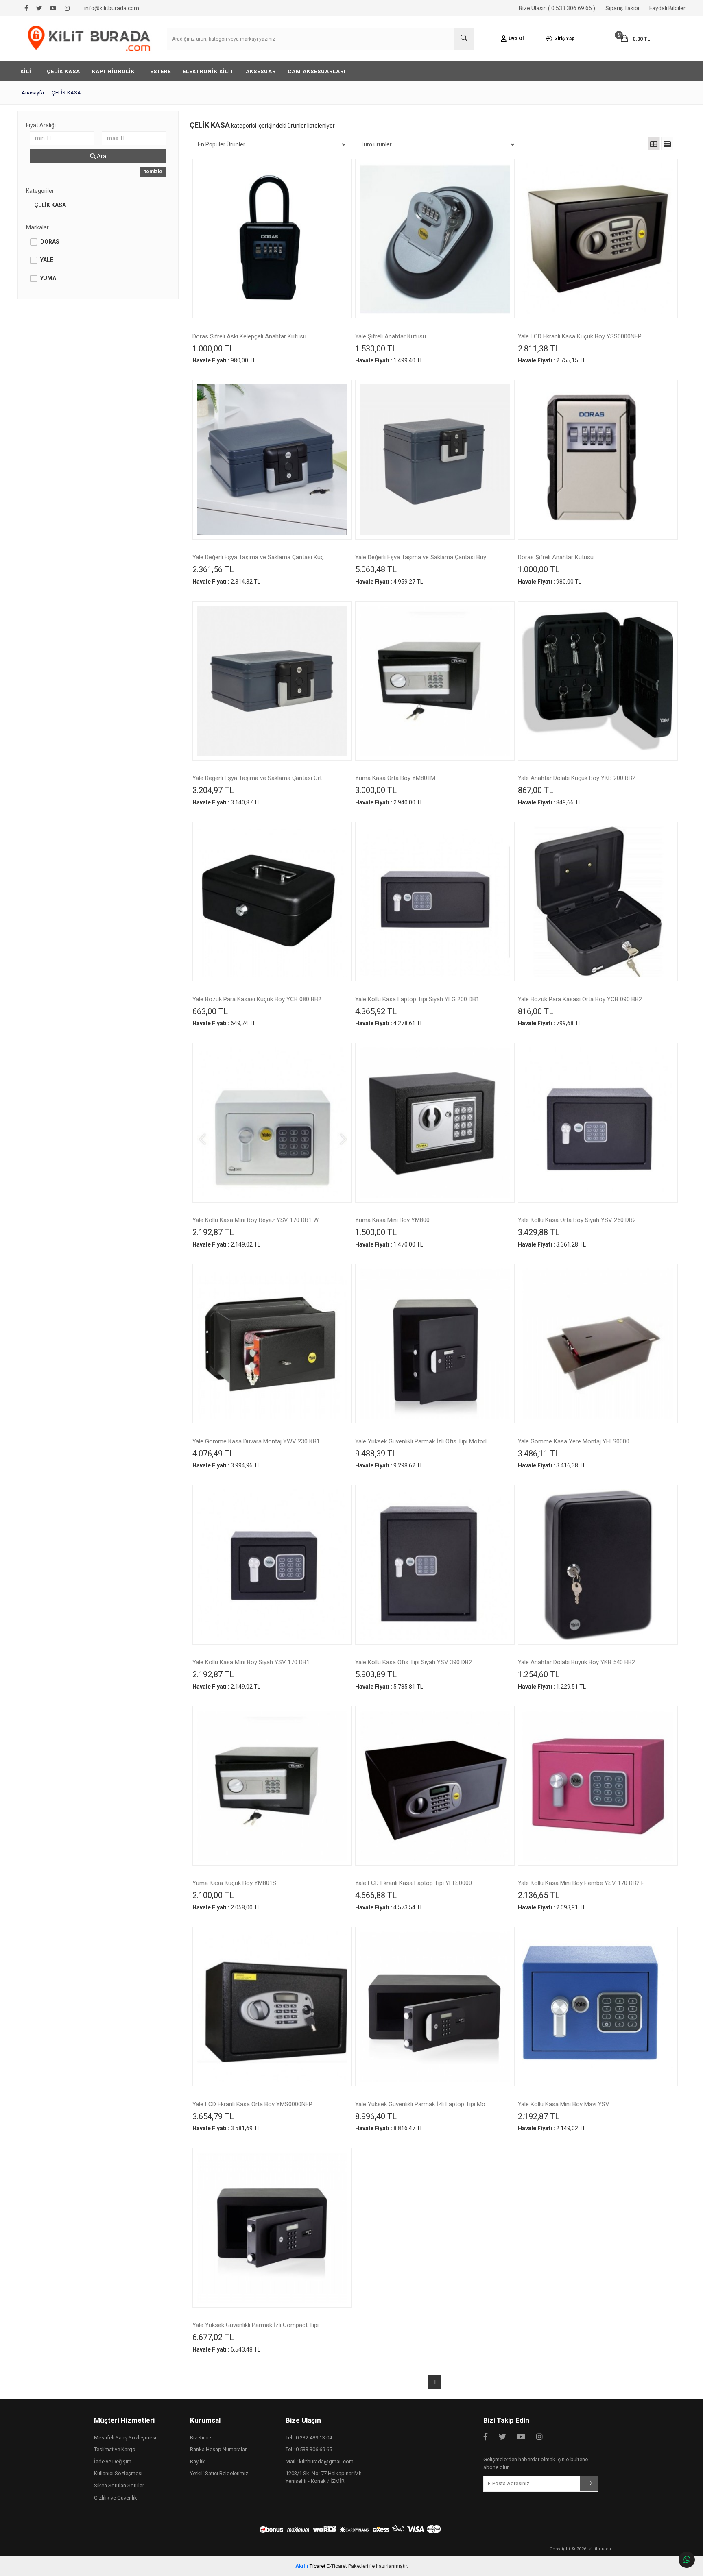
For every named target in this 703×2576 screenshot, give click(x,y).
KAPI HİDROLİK (113, 71)
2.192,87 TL (213, 1232)
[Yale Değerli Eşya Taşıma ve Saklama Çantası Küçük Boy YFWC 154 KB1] (272, 460)
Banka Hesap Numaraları (219, 2449)
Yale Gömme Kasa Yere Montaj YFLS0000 (574, 1442)
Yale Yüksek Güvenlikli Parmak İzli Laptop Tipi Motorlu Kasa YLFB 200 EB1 (423, 2105)
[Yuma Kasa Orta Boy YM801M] (435, 681)
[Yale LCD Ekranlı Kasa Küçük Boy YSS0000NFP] (598, 239)
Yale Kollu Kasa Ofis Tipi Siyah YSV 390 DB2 (414, 1663)
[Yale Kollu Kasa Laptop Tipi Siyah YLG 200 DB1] (435, 902)
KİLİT (28, 71)
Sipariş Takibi (622, 8)
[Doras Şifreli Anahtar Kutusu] (598, 460)
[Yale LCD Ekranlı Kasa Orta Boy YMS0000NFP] (272, 2007)
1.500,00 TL (376, 1232)
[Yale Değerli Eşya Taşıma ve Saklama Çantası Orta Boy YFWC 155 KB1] (272, 681)
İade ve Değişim (113, 2462)
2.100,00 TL (213, 1895)
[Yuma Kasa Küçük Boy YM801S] (272, 1786)
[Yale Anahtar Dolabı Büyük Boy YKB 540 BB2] (598, 1565)
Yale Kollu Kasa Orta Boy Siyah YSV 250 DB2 (577, 1220)
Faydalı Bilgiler (667, 8)
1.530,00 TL (376, 349)
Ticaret (310, 2566)
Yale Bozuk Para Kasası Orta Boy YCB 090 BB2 (580, 1000)
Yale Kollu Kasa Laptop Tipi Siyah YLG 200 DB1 (417, 1000)
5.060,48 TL (376, 569)
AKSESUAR (261, 71)
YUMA (48, 278)
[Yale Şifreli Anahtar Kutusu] (435, 239)
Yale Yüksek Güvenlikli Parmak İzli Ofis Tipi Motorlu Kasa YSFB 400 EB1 (423, 1442)
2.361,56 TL (213, 569)
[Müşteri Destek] (687, 2560)
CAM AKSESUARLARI (317, 71)
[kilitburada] (89, 39)
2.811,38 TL (539, 349)
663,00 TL (210, 1011)
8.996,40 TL (376, 2116)
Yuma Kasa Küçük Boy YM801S (234, 1883)
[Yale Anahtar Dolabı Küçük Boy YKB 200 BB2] (598, 681)
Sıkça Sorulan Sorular (119, 2486)
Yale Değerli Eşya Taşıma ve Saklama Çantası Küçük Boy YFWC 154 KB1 (260, 558)
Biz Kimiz (201, 2438)
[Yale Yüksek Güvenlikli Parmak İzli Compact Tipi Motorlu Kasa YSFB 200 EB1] (272, 2227)
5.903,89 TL (376, 1674)
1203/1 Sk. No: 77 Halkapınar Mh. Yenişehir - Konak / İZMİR (324, 2477)
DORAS (50, 242)
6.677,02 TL (213, 2337)
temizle (153, 172)
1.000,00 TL (213, 349)
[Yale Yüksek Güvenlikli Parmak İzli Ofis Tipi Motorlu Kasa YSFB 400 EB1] (435, 1344)
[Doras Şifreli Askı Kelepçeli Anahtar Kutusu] (272, 239)
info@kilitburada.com (112, 8)
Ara (101, 156)
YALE (47, 260)
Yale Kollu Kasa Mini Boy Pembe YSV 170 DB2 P (581, 1883)
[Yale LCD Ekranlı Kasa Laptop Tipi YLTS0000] (435, 1786)
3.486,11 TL (539, 1454)
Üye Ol (516, 39)
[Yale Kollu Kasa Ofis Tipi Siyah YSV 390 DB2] (435, 1565)
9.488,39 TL (376, 1454)
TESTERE (159, 71)
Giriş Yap (564, 39)
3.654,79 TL (213, 2116)
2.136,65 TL (539, 1895)
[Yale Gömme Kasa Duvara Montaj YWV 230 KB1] (272, 1344)
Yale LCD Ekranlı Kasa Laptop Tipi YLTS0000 (414, 1883)
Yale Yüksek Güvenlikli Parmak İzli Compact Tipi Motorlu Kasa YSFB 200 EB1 (260, 2325)
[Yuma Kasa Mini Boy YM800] (435, 1122)
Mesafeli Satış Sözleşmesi (125, 2438)
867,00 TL (536, 790)
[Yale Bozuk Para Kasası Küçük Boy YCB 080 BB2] (272, 902)
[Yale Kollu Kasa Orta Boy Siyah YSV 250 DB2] (598, 1122)
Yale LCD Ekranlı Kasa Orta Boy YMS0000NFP (252, 2105)
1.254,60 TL (539, 1674)
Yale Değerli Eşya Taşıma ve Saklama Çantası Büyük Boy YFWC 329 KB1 (423, 558)
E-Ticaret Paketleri (347, 2566)
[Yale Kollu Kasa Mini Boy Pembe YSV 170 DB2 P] (598, 1786)
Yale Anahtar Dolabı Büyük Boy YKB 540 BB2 (576, 1663)
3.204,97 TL (213, 790)
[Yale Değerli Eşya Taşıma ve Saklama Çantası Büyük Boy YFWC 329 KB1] (435, 460)
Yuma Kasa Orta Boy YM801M (395, 778)
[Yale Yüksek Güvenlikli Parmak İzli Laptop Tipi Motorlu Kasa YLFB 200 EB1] (435, 2007)
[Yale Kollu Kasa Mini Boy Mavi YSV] (598, 2007)
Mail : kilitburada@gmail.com (320, 2462)
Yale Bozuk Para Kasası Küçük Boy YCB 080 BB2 (257, 1000)
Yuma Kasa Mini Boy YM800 (392, 1220)
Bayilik (198, 2462)
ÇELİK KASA (63, 71)
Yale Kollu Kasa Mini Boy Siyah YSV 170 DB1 (251, 1663)
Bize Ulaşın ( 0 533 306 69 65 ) (557, 8)
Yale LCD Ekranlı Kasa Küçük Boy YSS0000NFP (580, 337)
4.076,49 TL (213, 1454)
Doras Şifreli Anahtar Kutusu (556, 558)
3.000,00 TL (376, 790)
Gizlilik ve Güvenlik (116, 2498)
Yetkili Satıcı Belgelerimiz (219, 2473)
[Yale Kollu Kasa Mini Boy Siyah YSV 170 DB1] (272, 1565)
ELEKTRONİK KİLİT (208, 71)
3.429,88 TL (539, 1232)
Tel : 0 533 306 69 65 (309, 2449)
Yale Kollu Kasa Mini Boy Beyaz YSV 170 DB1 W (255, 1220)
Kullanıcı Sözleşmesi (118, 2473)
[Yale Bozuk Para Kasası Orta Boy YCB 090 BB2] (598, 902)
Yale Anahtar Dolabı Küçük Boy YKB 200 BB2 (577, 778)
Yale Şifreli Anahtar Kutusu (391, 337)
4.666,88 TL (376, 1895)
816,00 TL (536, 1011)
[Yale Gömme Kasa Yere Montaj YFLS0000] (598, 1344)
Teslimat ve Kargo (115, 2449)
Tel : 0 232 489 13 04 (309, 2438)
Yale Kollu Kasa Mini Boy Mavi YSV (564, 2105)
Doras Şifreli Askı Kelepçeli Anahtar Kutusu (249, 337)
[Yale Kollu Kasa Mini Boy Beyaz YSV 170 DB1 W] (272, 1122)
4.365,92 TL (376, 1011)
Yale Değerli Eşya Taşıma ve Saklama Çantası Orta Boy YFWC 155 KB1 (260, 778)
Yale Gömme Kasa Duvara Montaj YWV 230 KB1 (256, 1442)
